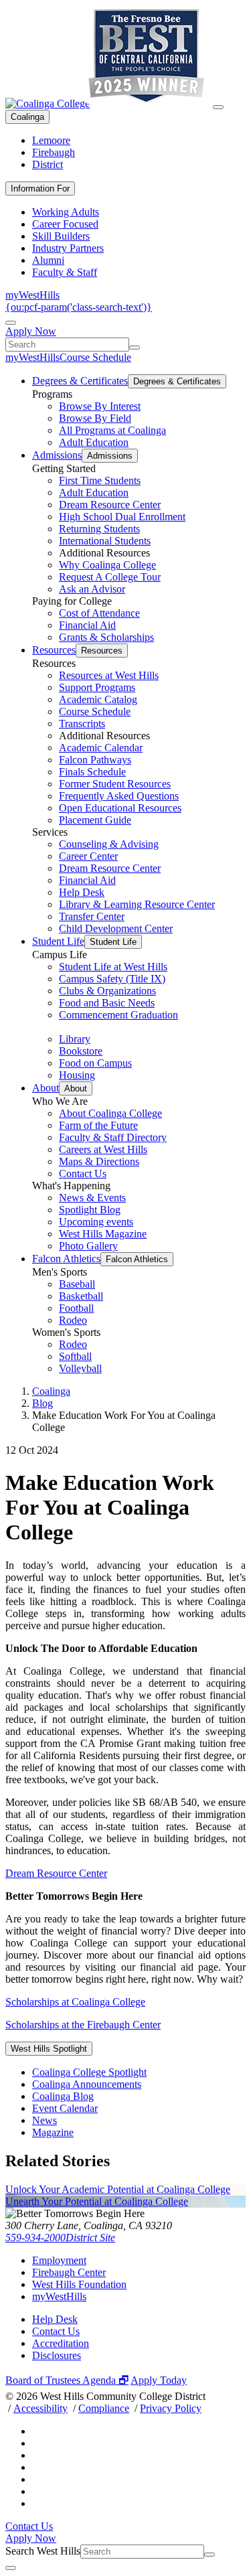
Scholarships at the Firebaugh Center (83, 2025)
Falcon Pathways (95, 760)
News (45, 2120)
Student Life (58, 941)
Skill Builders (61, 236)
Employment (59, 2260)
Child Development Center (116, 928)
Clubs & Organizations (107, 991)
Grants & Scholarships (106, 637)
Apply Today (159, 2380)
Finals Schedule (92, 772)
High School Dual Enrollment (122, 517)
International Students (105, 541)
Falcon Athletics (66, 1259)
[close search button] (11, 2568)
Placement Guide (95, 820)
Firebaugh (54, 152)
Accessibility (40, 2408)
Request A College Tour (110, 577)
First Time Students (100, 480)
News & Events (92, 1198)
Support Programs (97, 687)
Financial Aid (87, 625)
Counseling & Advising (109, 844)
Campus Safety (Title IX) (112, 979)
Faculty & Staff (65, 272)
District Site (90, 2238)
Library (75, 1039)
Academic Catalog (98, 699)
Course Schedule (95, 357)
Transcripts (82, 724)
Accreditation (61, 2343)
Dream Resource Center (110, 505)
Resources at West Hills (109, 675)
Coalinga (27, 117)
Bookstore (81, 1051)
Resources (54, 650)
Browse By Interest (100, 406)
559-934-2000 (35, 2238)
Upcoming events (96, 1222)
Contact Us (83, 1173)
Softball (75, 1356)
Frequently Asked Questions (119, 796)
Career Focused (65, 224)
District (48, 164)
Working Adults (66, 212)
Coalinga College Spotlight (89, 2072)
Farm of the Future (98, 1125)
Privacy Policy (171, 2408)
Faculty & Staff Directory (113, 1137)
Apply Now (31, 331)
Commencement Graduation (118, 1015)
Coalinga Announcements (87, 2084)
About (46, 1088)
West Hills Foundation (79, 2284)
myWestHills (32, 295)
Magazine (53, 2132)
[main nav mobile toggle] (218, 107)
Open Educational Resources (120, 808)
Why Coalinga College (107, 565)
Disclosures (57, 2355)
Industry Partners (68, 248)
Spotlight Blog (90, 1210)
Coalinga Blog (63, 2096)
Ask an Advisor (92, 589)
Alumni (48, 260)
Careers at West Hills (103, 1149)
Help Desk (82, 892)
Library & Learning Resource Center (137, 904)
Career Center (88, 856)
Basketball (81, 1296)
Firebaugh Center (69, 2272)
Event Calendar (65, 2108)
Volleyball (80, 1368)
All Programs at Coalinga (112, 430)
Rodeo (73, 1320)
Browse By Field (95, 418)
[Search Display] (11, 323)
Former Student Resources (115, 784)
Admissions (57, 455)
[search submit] (135, 348)
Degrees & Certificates (80, 381)
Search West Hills (43, 2551)
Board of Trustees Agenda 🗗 (67, 2380)
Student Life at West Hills (113, 967)
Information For (40, 188)
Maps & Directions (99, 1161)
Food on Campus (95, 1063)
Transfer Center (92, 916)
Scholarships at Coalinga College (75, 2002)
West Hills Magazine (103, 1234)
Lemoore (51, 140)
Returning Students (99, 529)
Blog (43, 1403)
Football (76, 1308)
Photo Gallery (88, 1246)
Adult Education (94, 442)
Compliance (104, 2408)
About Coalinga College (110, 1113)
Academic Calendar (101, 748)
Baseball (77, 1284)
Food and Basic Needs (107, 1003)
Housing (77, 1075)
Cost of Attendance (99, 613)
